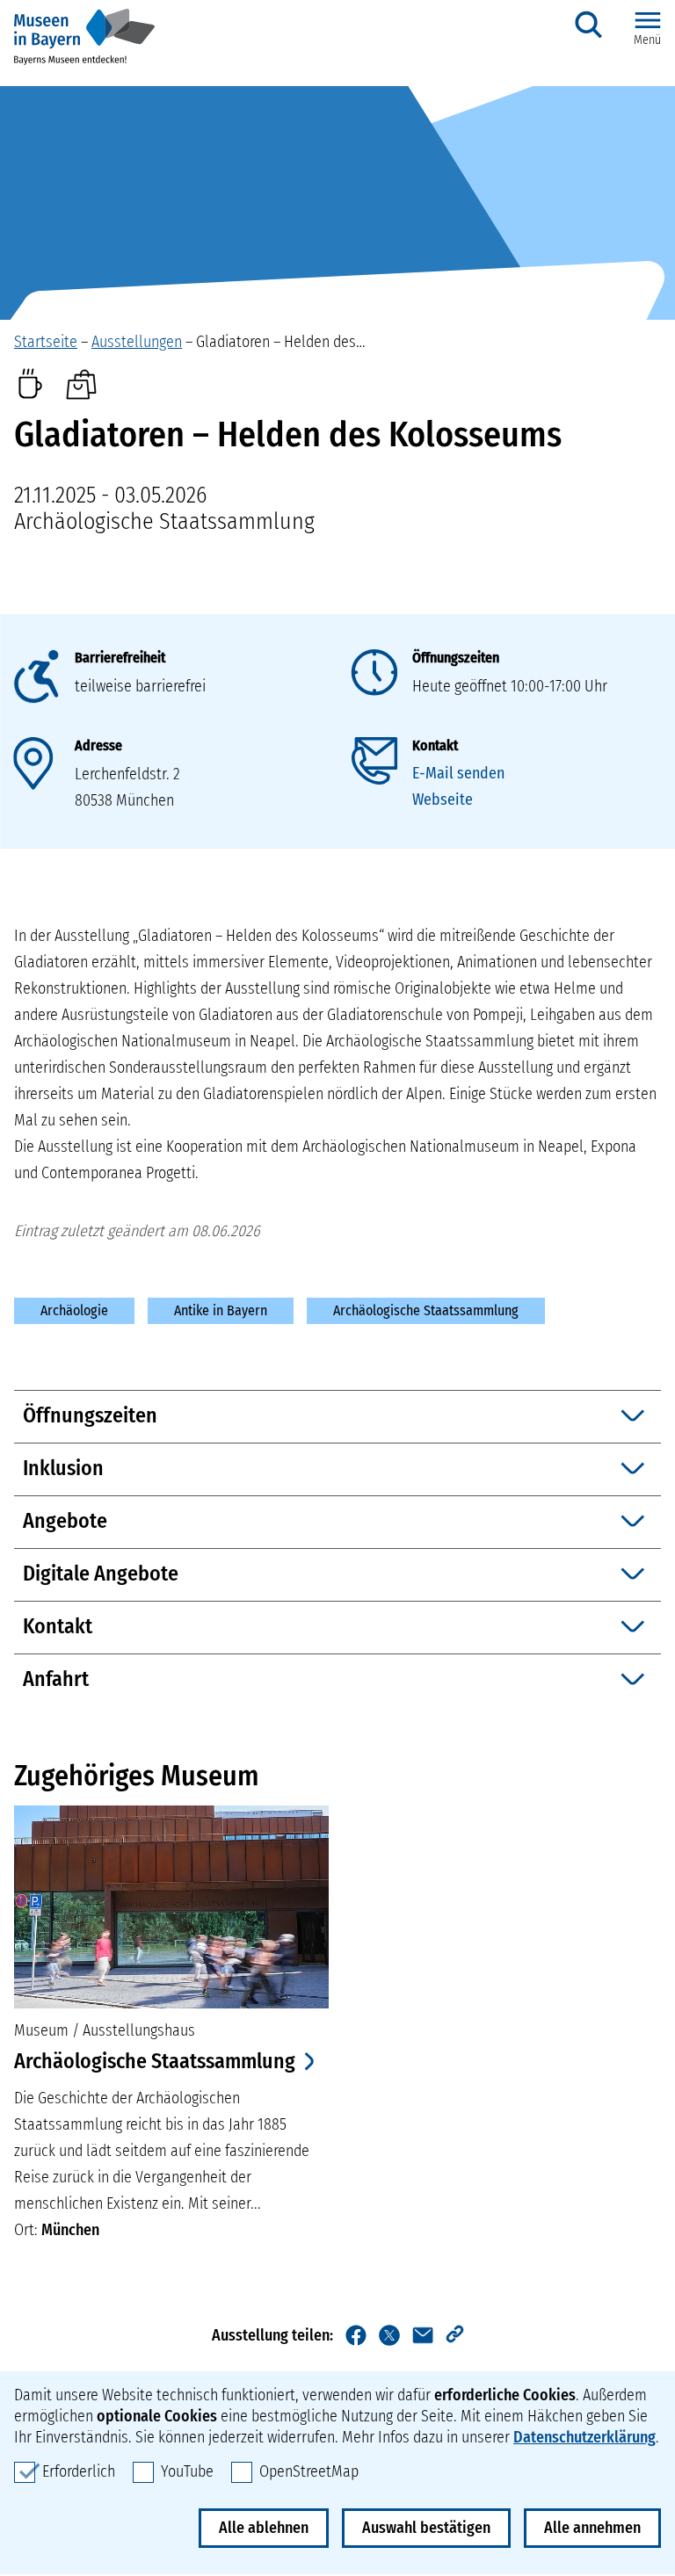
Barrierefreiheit (120, 658)
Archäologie (74, 1310)
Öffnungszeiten (456, 658)
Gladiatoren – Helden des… (281, 342)
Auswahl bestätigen (426, 2528)
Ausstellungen (137, 342)
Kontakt (435, 745)
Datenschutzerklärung (584, 2437)
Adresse (98, 745)
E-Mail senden (458, 773)
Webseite (443, 800)
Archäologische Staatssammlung (426, 1310)
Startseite (46, 342)
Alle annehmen (592, 2528)
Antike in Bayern (221, 1310)
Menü (647, 40)
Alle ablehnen (264, 2528)
